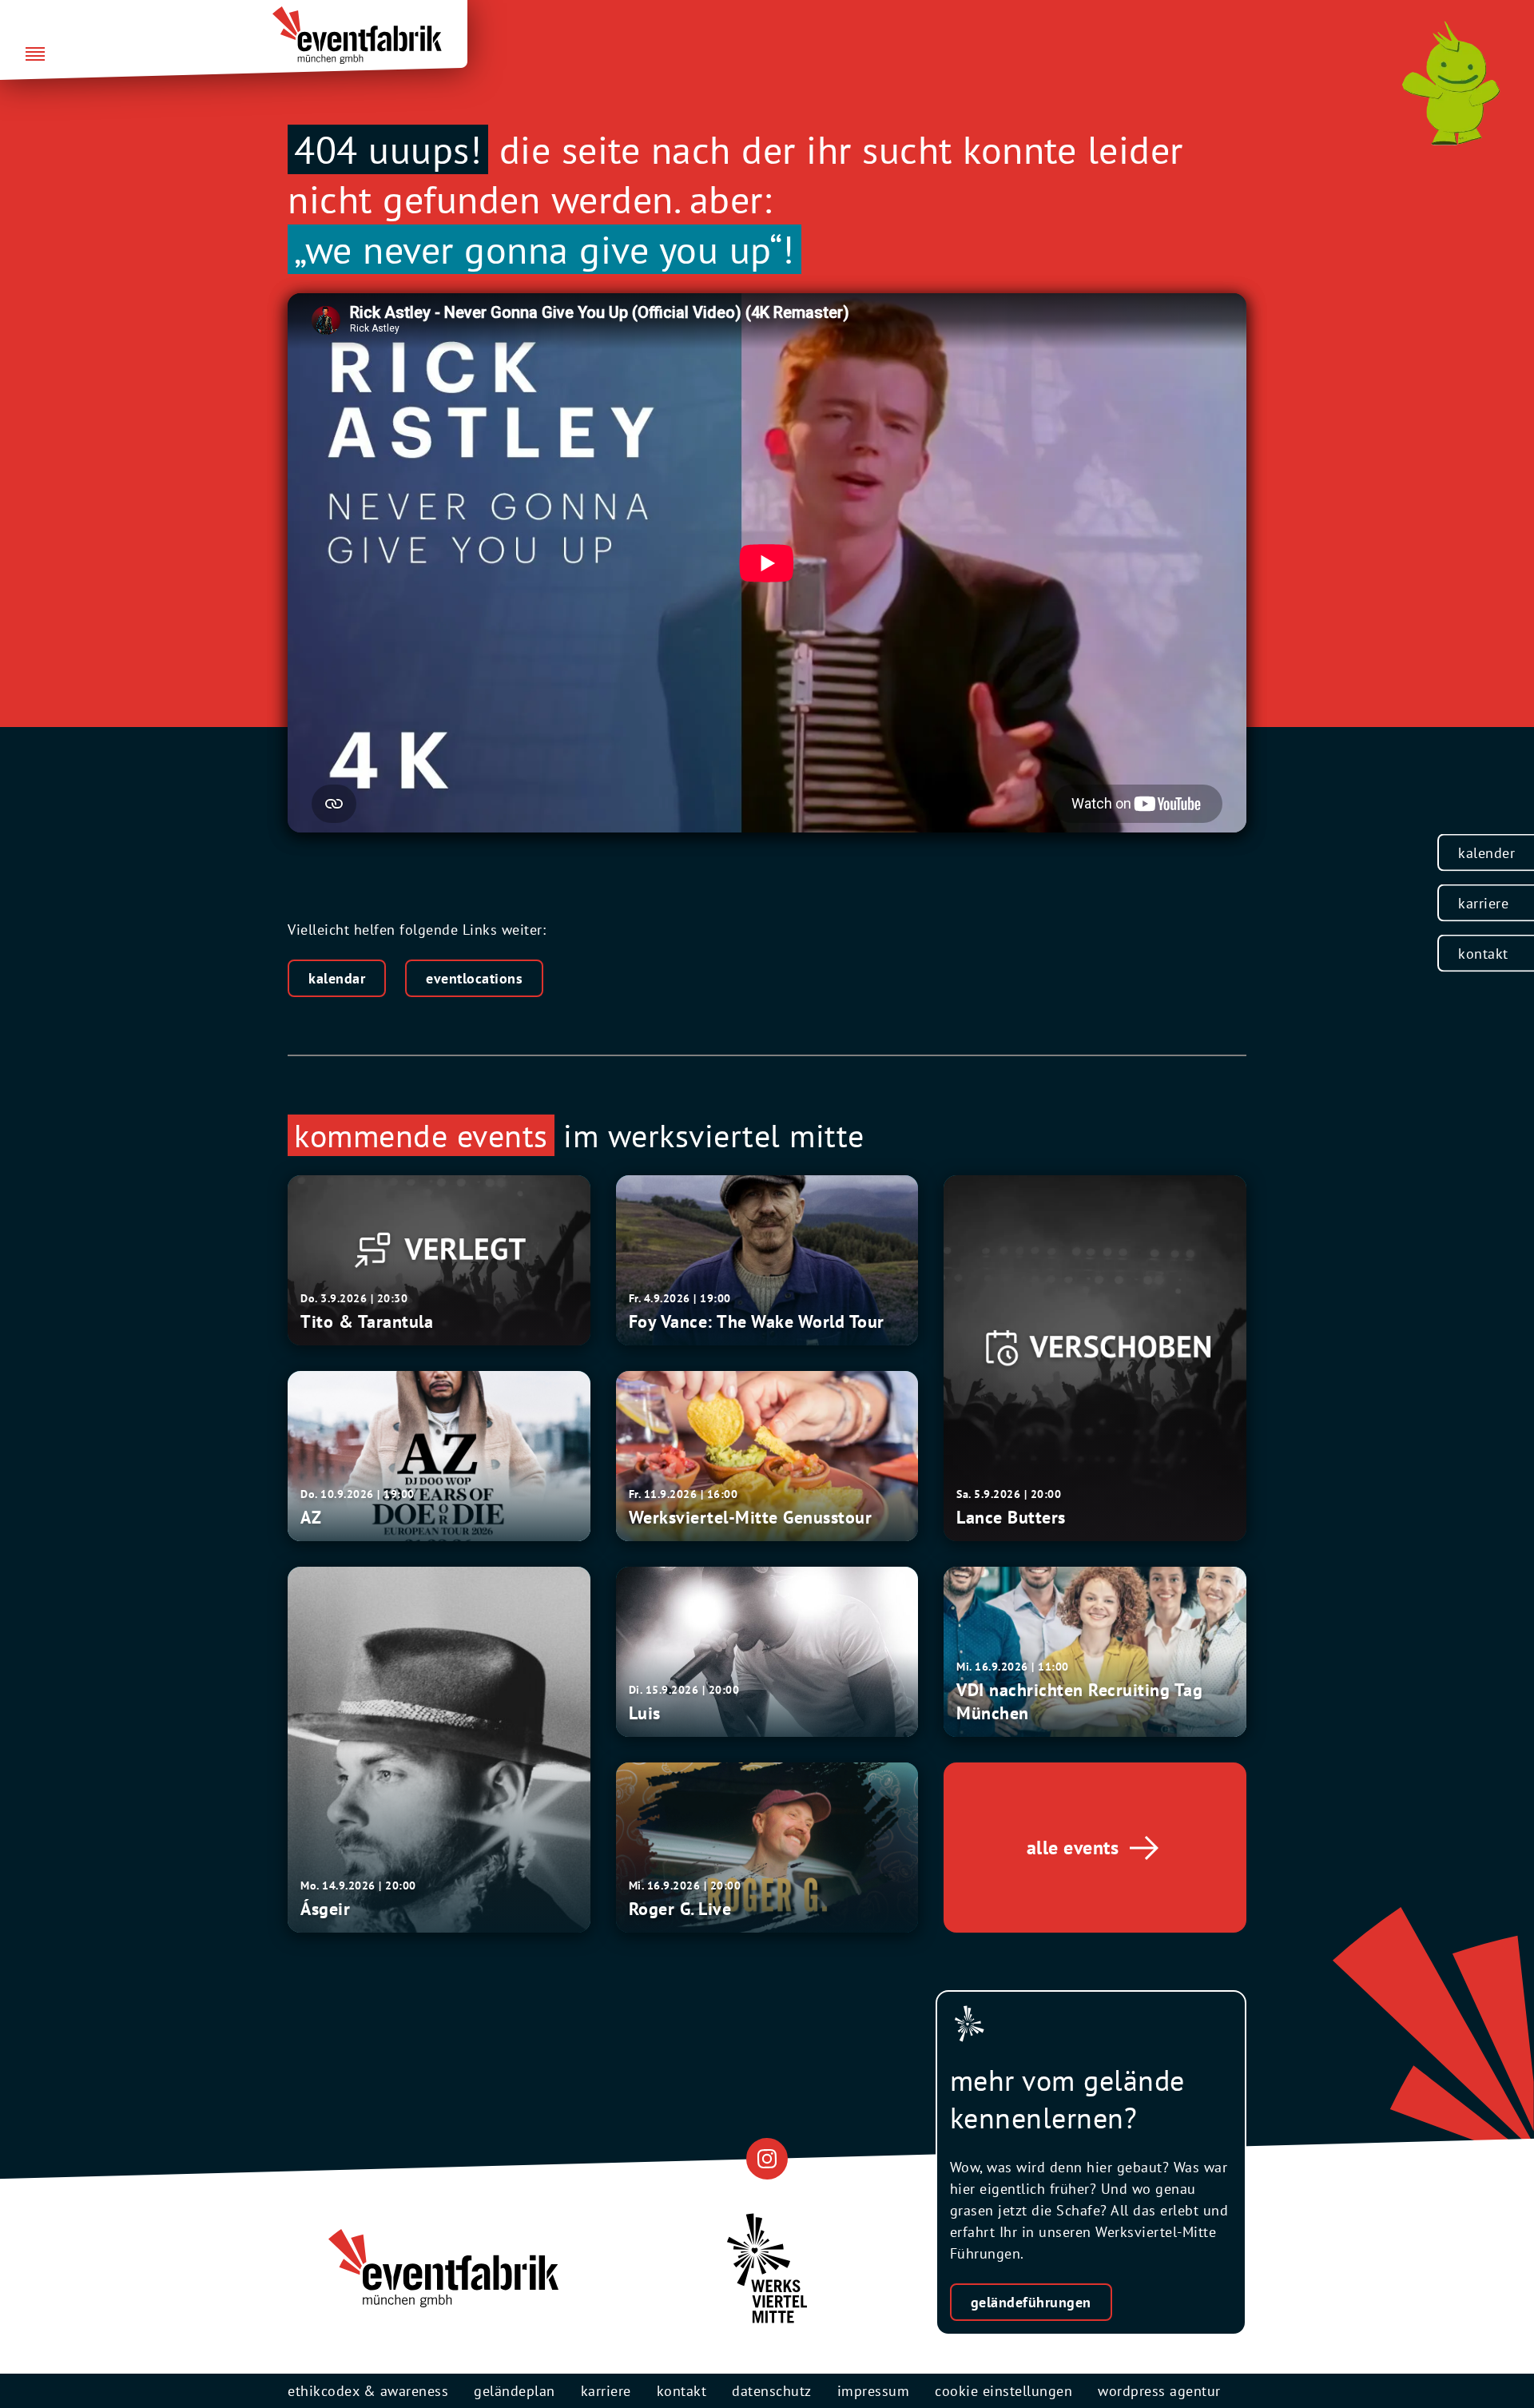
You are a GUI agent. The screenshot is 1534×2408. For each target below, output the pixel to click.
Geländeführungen (1031, 2302)
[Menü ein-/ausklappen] (35, 55)
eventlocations (474, 978)
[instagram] (767, 2158)
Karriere (1483, 903)
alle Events (1073, 1848)
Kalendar (337, 978)
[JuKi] (1451, 83)
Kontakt (1483, 954)
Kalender (1486, 853)
